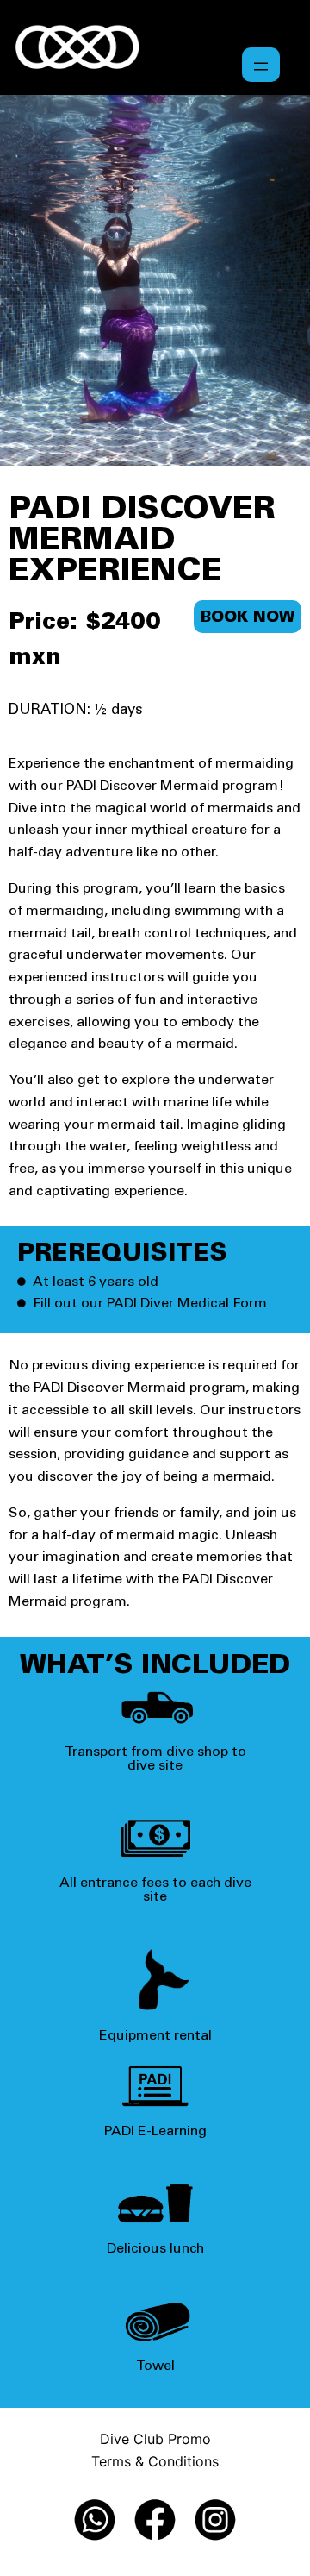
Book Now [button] (248, 618)
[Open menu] (261, 65)
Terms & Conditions (155, 2461)
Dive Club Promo (155, 2439)
